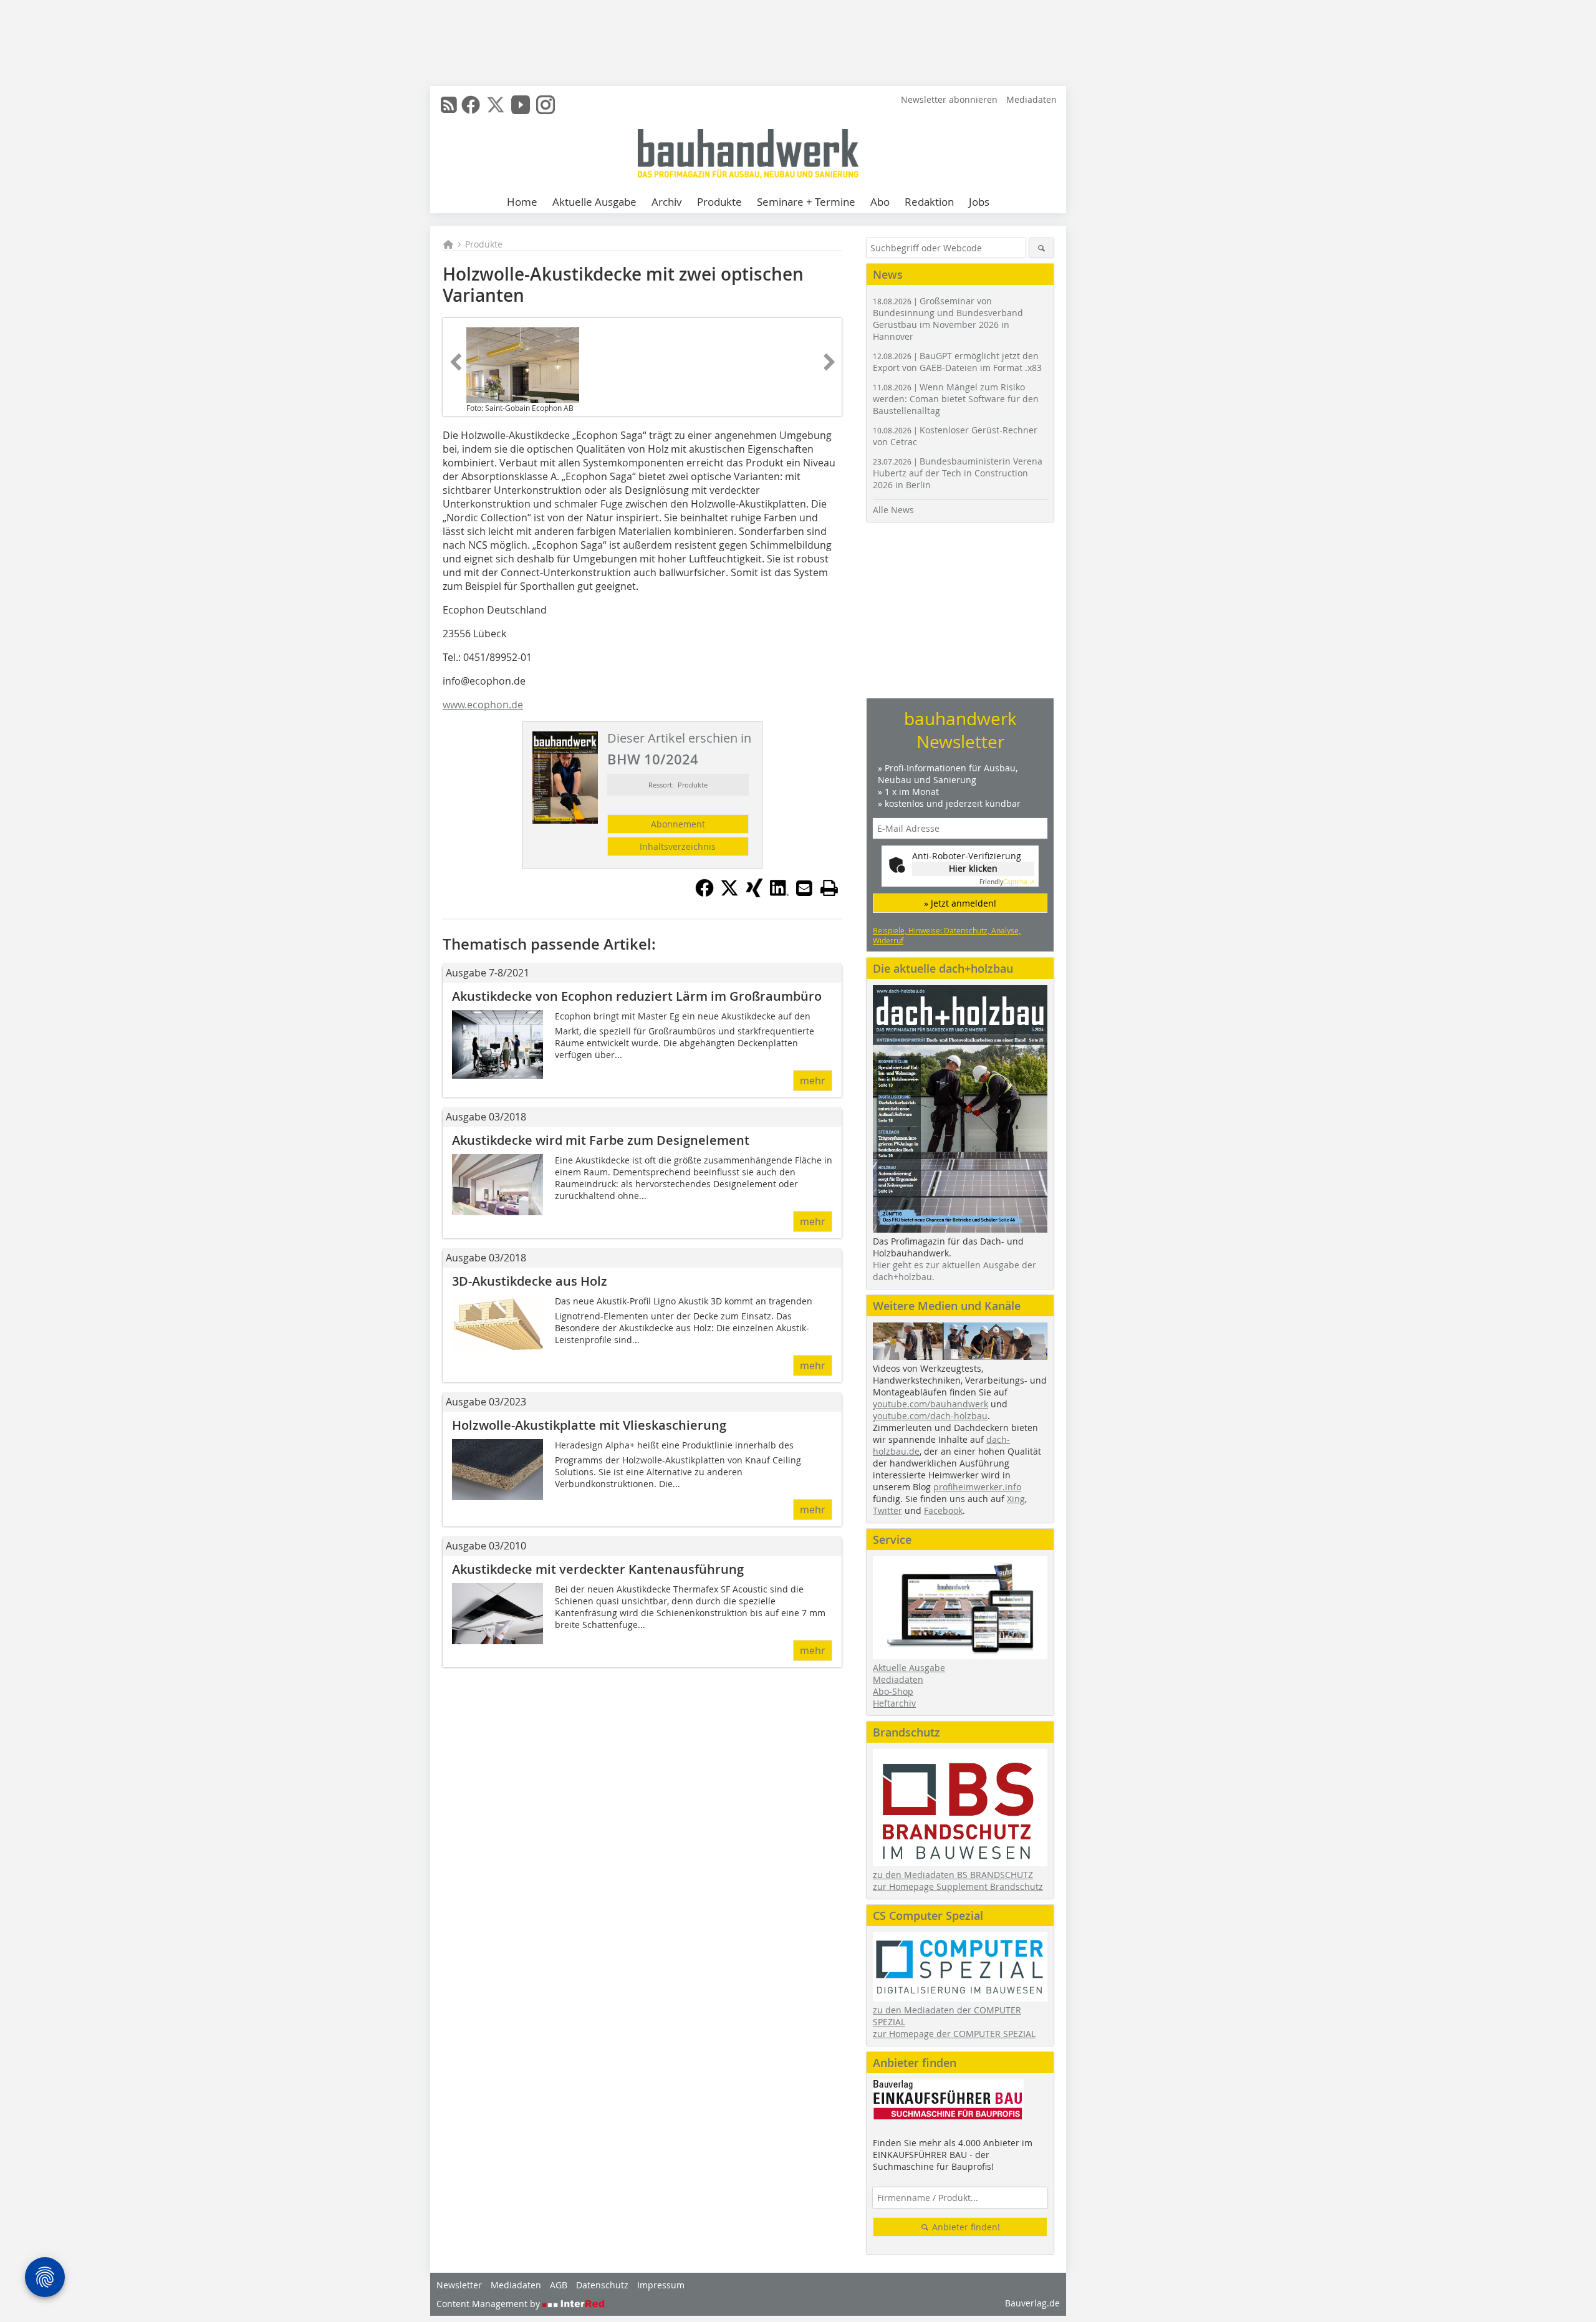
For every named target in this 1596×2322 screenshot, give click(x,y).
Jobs (979, 202)
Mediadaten (1031, 99)
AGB (559, 2285)
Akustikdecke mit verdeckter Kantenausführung (598, 1569)
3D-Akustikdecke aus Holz (530, 1281)
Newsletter (459, 2285)
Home (522, 202)
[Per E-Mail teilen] (804, 888)
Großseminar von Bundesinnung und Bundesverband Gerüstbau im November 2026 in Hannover (948, 319)
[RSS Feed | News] (449, 105)
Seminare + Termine (806, 202)
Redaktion (929, 202)
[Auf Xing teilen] (754, 894)
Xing (1016, 1499)
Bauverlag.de (1032, 2303)
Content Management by (489, 2304)
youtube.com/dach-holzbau (930, 1416)
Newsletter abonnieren (949, 99)
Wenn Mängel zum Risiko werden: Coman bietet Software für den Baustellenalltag (956, 399)
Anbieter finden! (965, 2227)
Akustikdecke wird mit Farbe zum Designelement (601, 1140)
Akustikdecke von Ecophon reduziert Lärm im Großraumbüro (637, 996)
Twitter (887, 1510)
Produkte (719, 202)
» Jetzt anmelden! (960, 903)
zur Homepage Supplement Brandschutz (958, 1886)
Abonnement (678, 824)
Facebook (943, 1510)
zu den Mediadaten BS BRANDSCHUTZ (953, 1875)
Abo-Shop (893, 1691)
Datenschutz (602, 2285)
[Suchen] (1041, 248)
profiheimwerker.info (977, 1487)
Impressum (661, 2285)
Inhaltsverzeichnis (678, 846)
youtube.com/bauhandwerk (930, 1404)
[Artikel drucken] (829, 888)
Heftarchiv (894, 1703)
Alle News (893, 510)
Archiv (667, 202)
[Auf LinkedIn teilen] (779, 894)
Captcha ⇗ (1007, 882)
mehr (813, 1081)
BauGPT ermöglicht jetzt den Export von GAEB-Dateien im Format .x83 (957, 362)
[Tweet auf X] (729, 894)
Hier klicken (973, 868)
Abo (880, 202)
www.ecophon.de (483, 705)
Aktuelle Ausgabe (594, 202)
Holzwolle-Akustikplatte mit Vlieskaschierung (589, 1425)
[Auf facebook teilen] (704, 894)
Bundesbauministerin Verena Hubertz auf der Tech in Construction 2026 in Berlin (958, 473)
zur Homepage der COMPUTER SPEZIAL (954, 2034)
